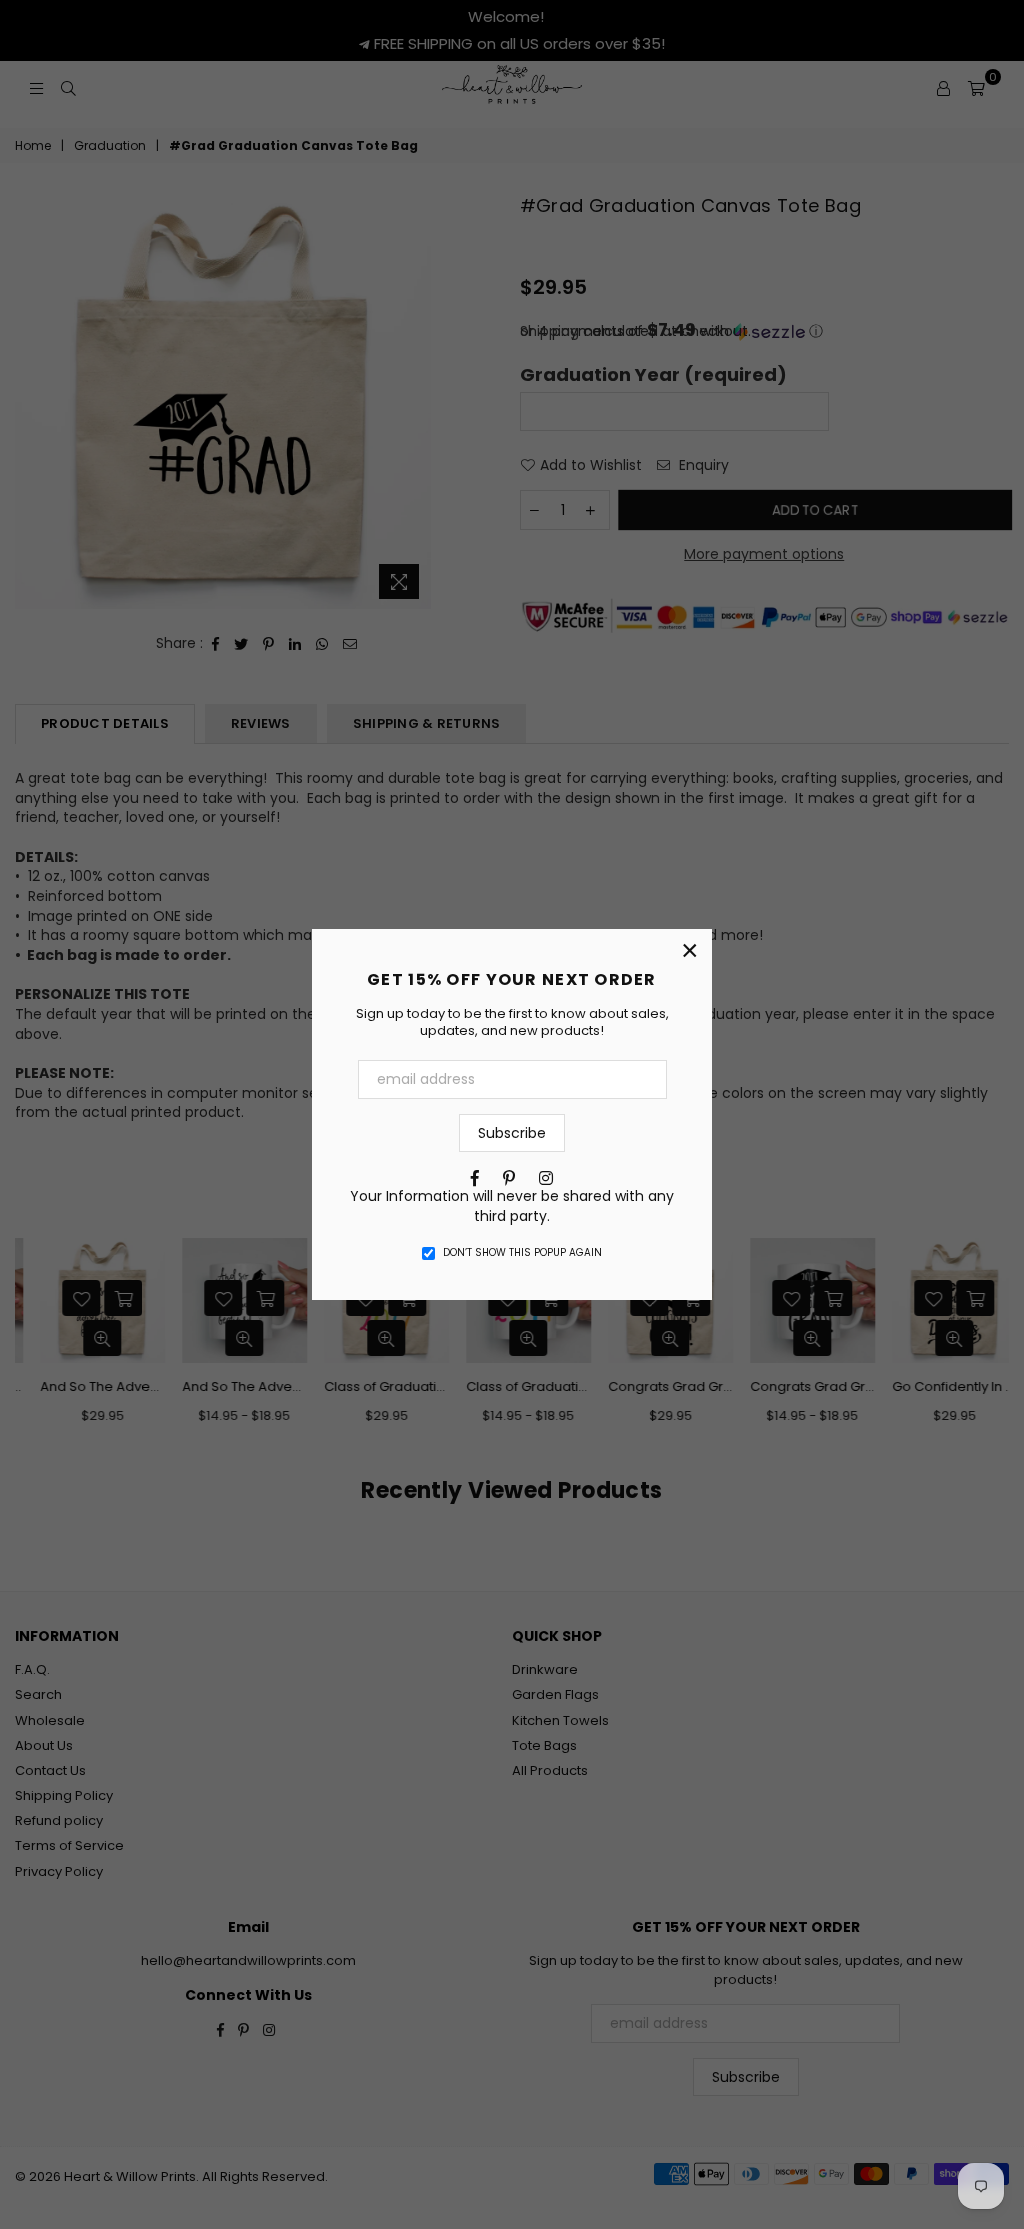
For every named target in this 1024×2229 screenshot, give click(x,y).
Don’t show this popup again (522, 1253)
